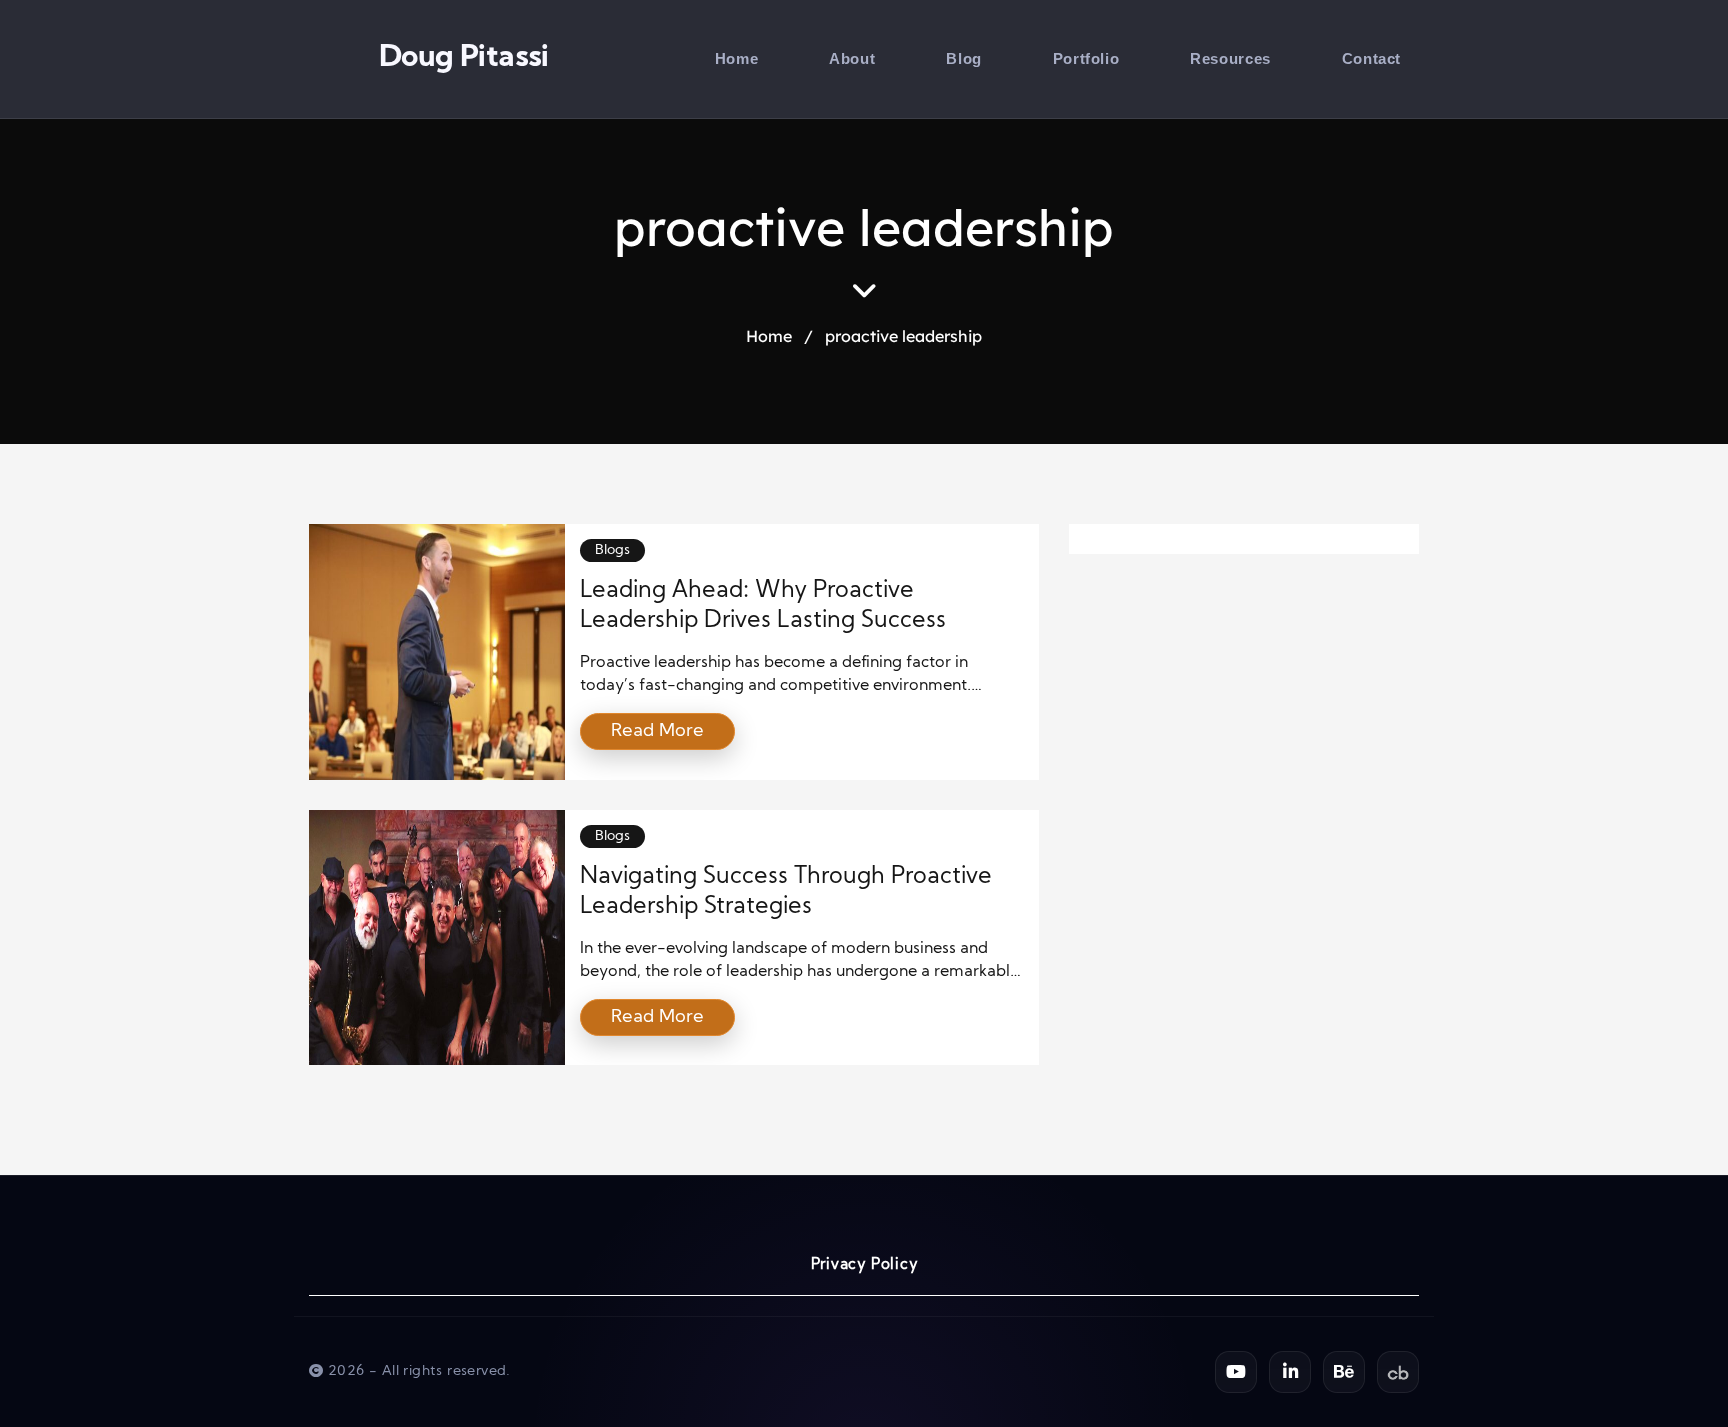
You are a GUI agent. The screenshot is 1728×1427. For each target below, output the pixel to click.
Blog (963, 58)
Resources (1230, 58)
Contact (1371, 58)
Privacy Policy (864, 1265)
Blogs (612, 550)
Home (736, 58)
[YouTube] (1236, 1372)
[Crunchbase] (1398, 1372)
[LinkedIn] (1290, 1372)
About (852, 58)
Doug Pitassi (464, 58)
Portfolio (1086, 58)
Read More (657, 731)
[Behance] (1344, 1372)
